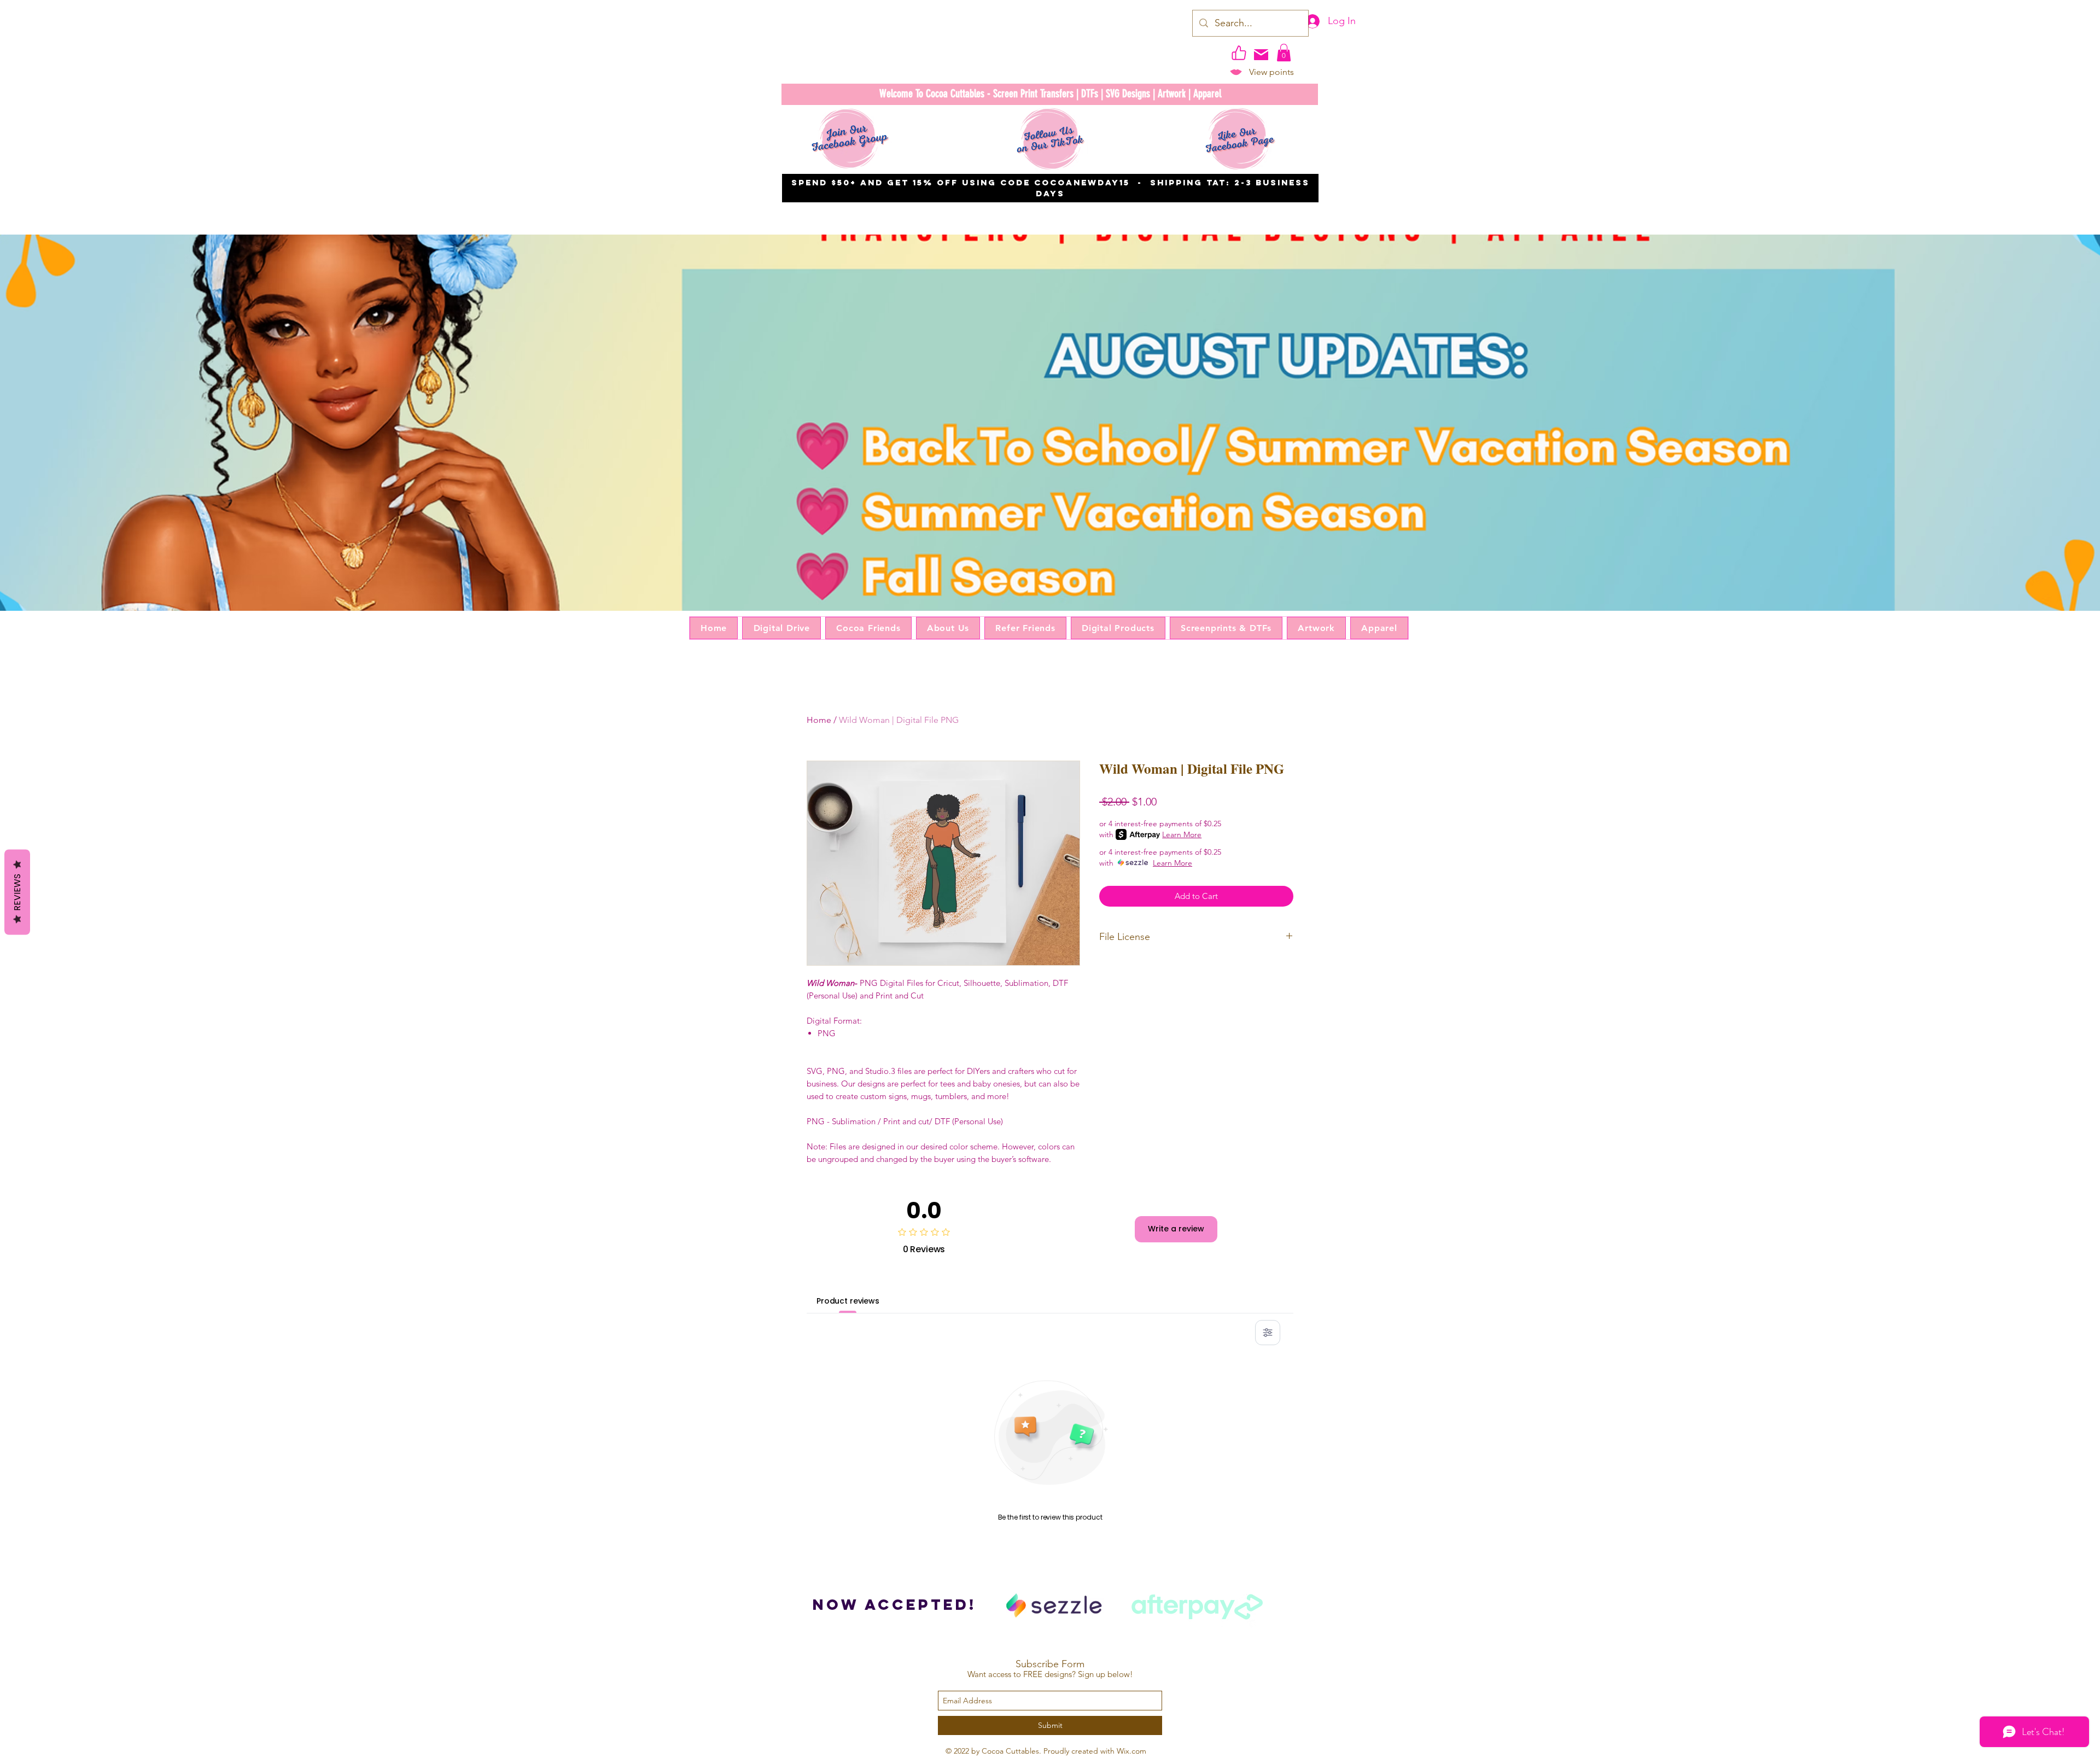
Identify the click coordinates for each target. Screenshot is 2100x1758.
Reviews (17, 892)
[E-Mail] (1261, 55)
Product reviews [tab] (848, 1301)
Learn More (1182, 834)
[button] (1284, 52)
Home (819, 720)
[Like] (1239, 52)
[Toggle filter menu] (1268, 1333)
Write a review (1176, 1229)
